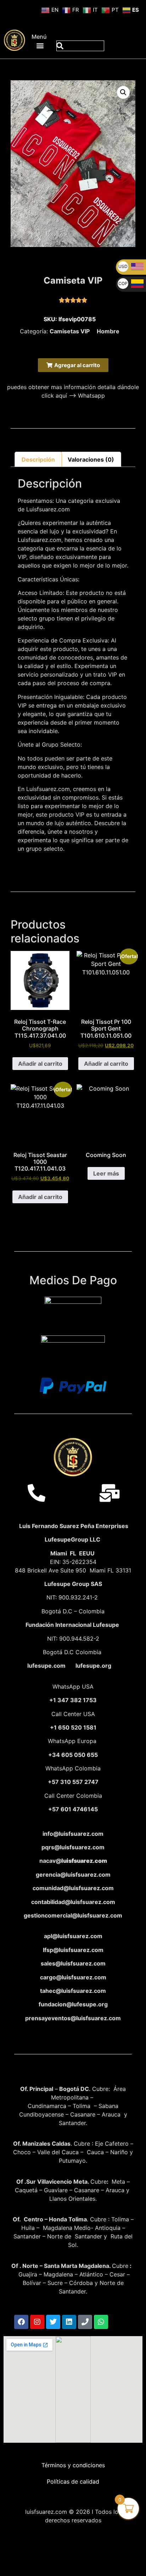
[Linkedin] (69, 2322)
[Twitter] (53, 2322)
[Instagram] (37, 2322)
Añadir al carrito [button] (40, 1064)
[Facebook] (21, 2322)
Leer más (106, 1173)
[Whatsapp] (101, 2322)
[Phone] (85, 2322)
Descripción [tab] (38, 459)
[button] (40, 45)
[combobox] (80, 46)
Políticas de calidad (73, 2481)
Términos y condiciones (73, 2465)
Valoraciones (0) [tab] (91, 459)
